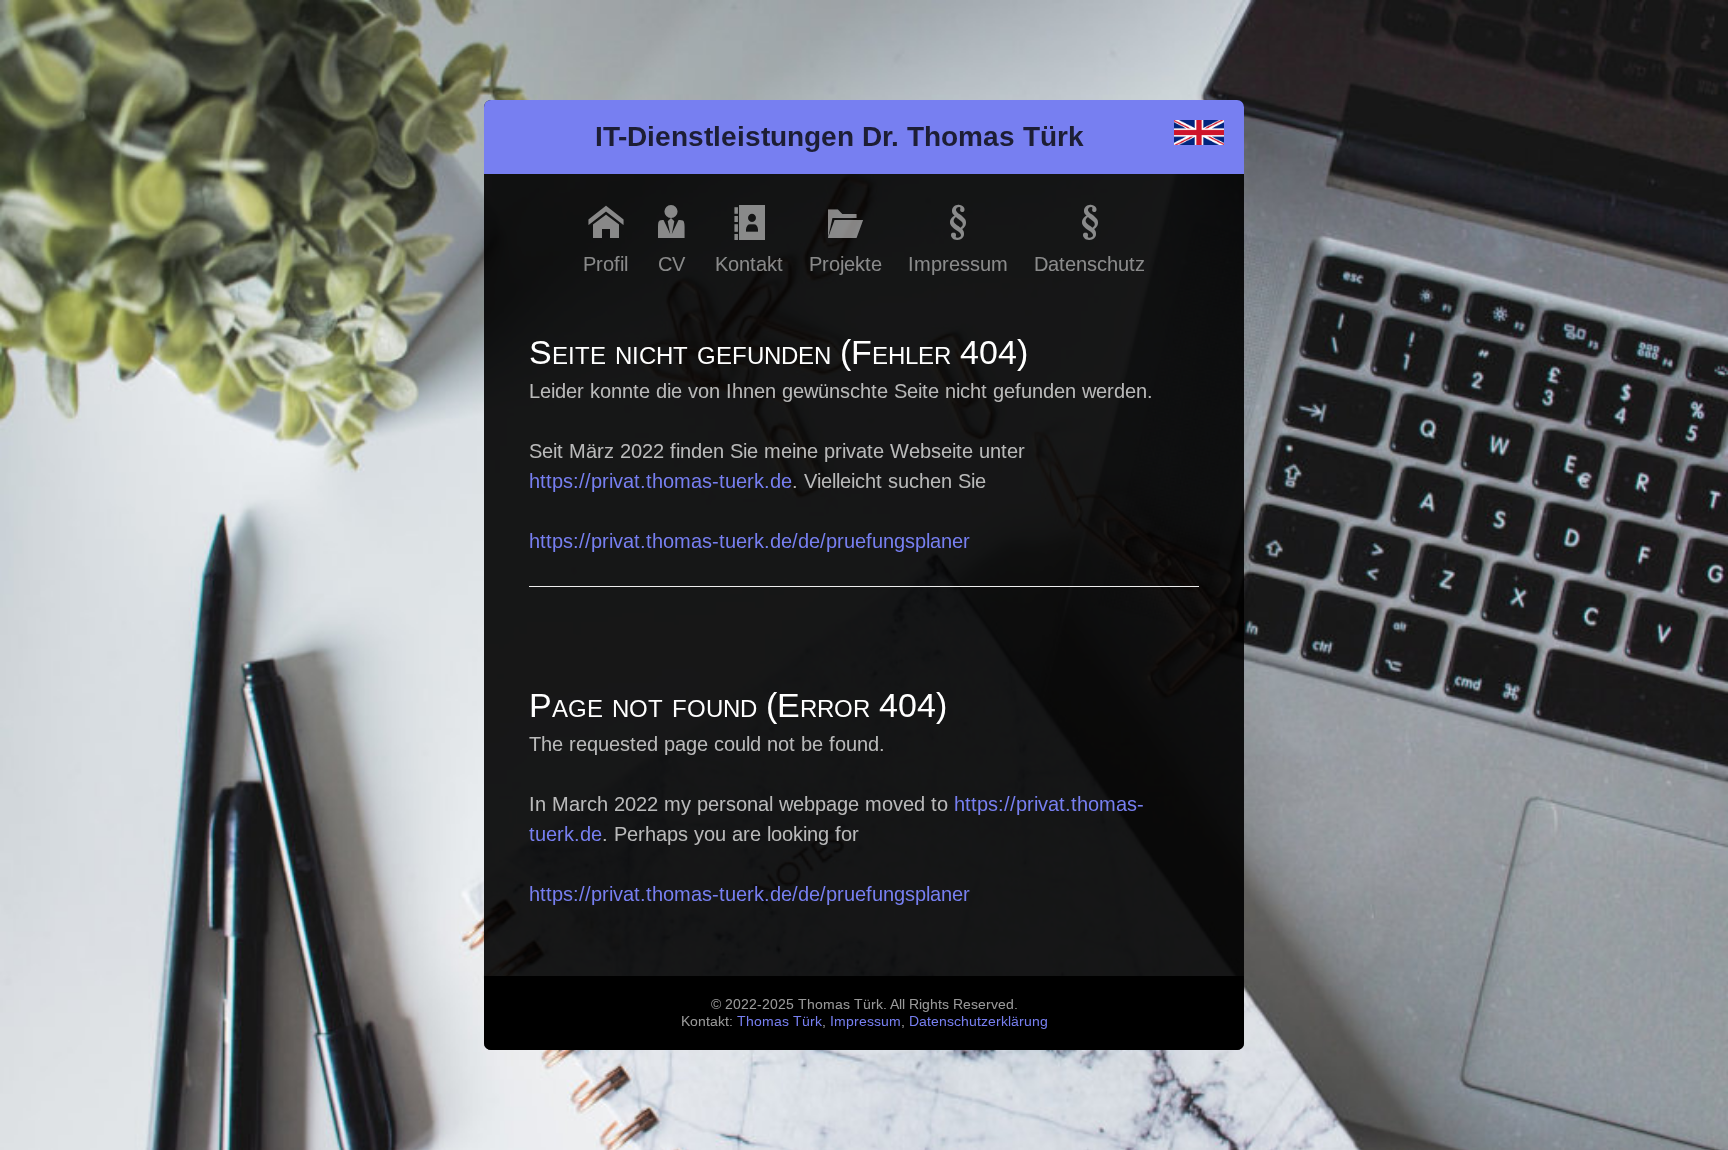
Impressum (865, 1021)
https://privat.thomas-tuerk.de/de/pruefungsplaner (749, 541)
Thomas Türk (779, 1021)
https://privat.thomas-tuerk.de (660, 481)
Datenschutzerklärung (978, 1021)
